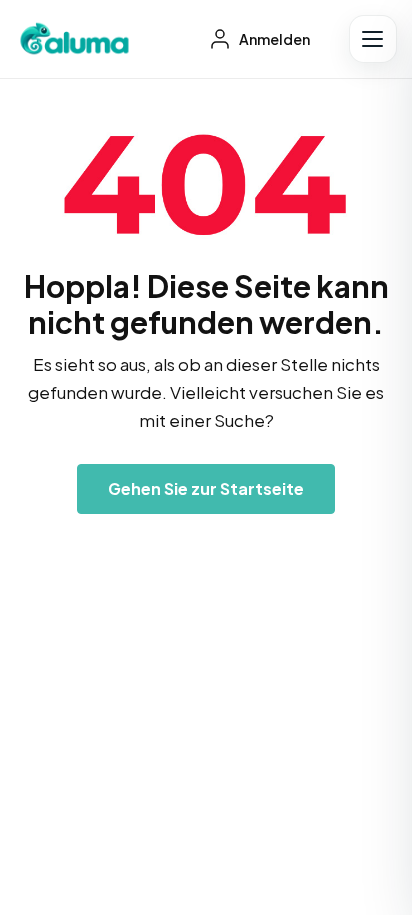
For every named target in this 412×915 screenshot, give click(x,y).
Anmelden (273, 39)
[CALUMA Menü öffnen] (373, 39)
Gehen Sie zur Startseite (206, 488)
